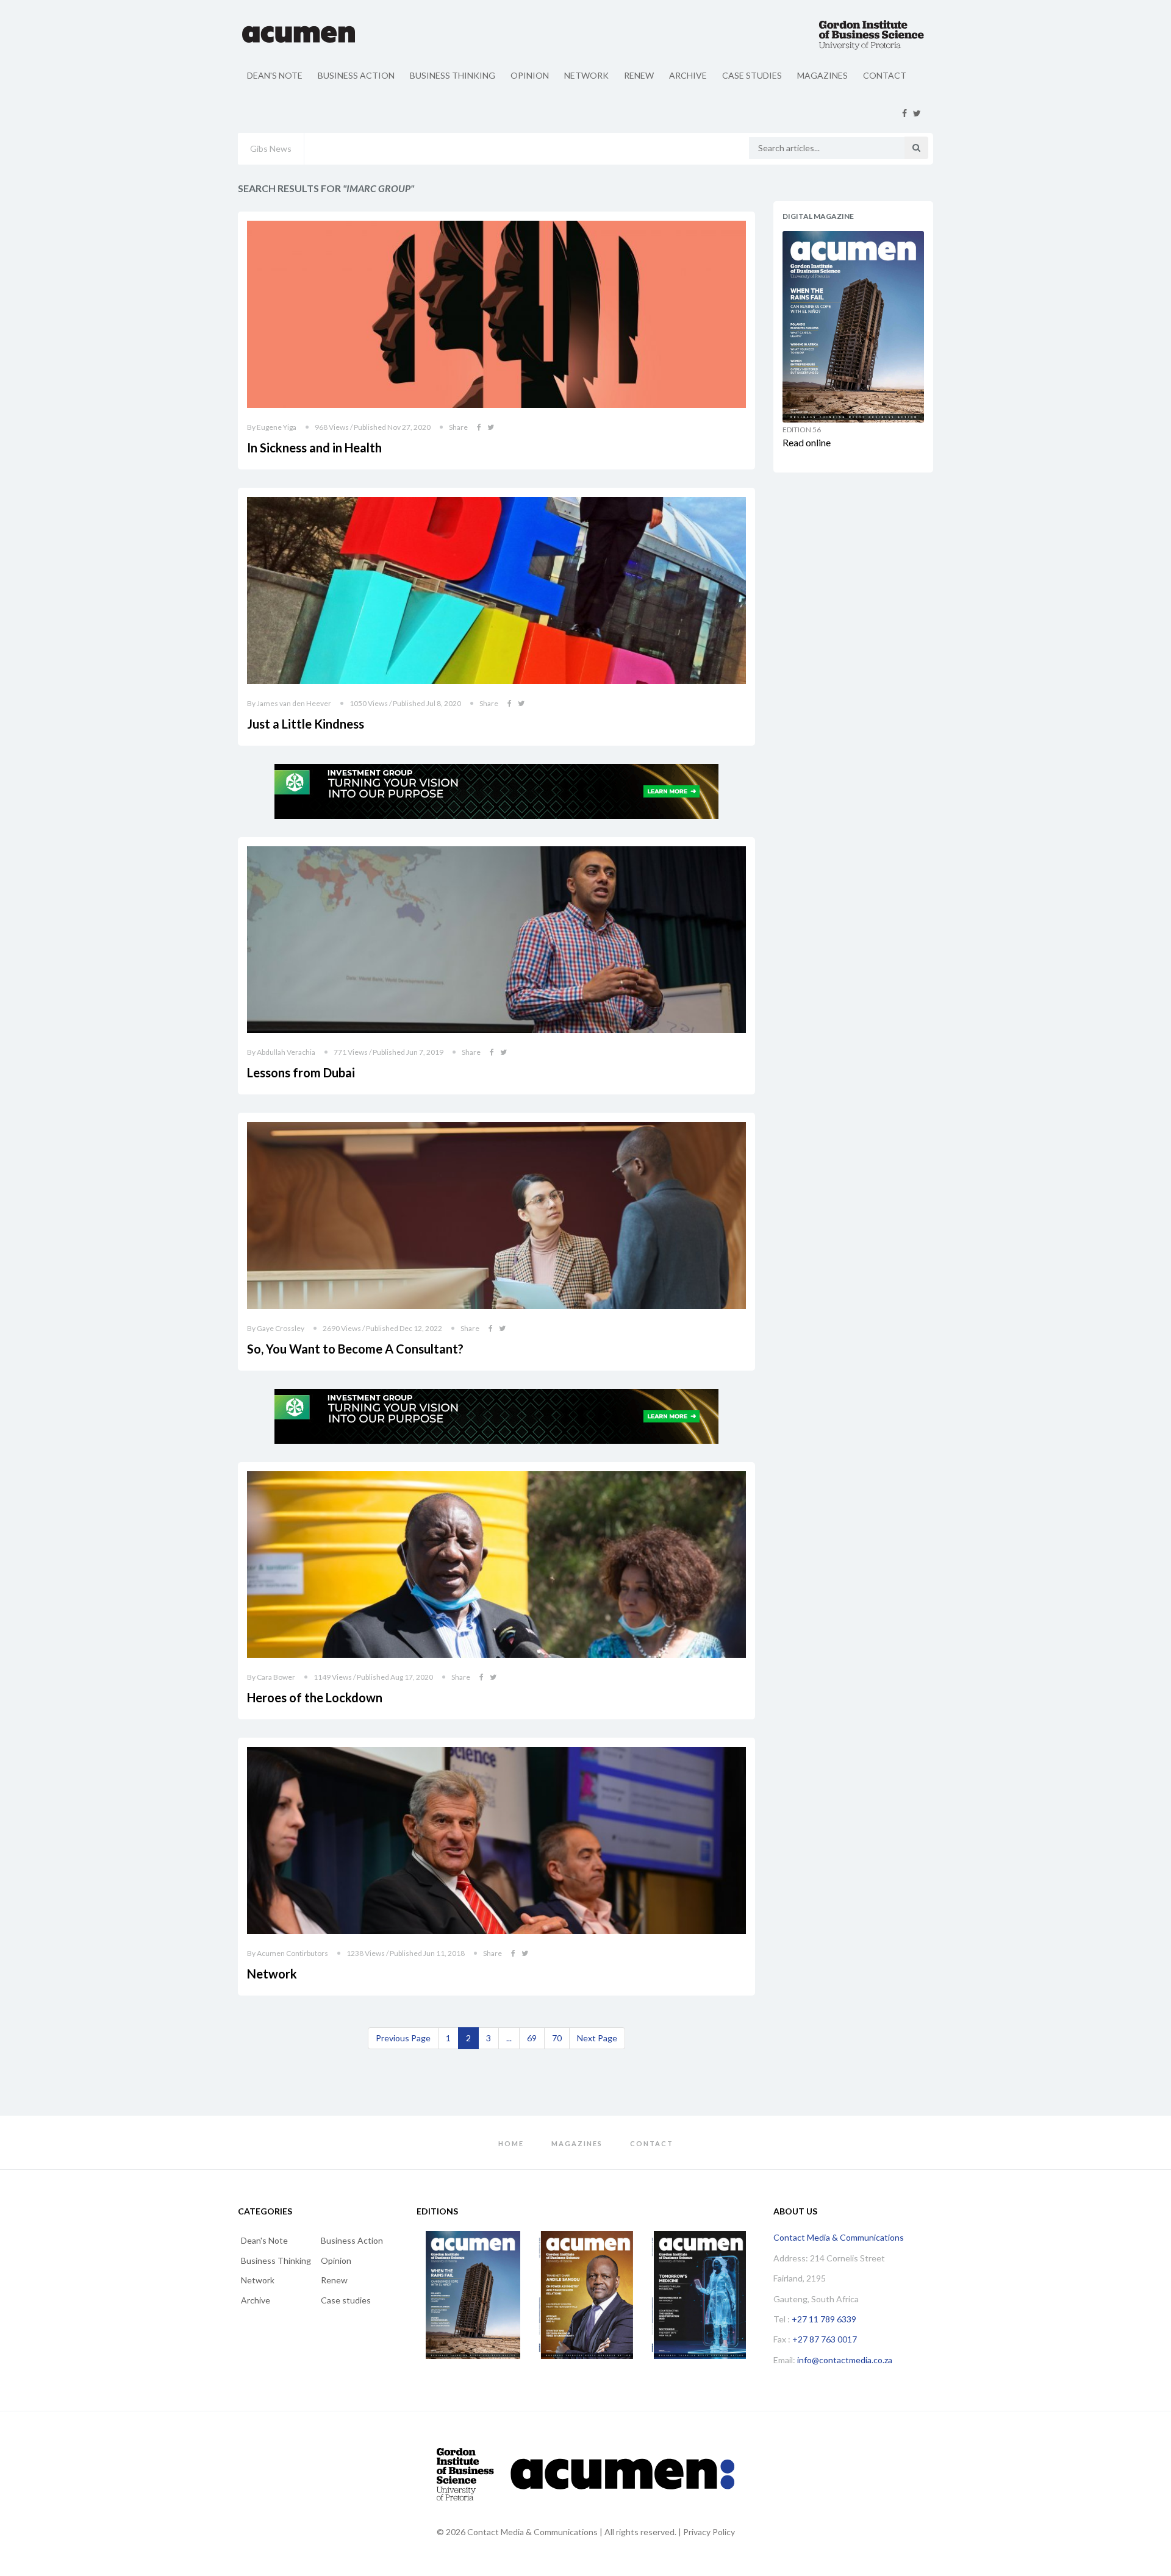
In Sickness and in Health (314, 448)
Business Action (356, 75)
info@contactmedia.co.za (845, 2360)
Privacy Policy (709, 2532)
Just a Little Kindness (306, 724)
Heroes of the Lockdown (315, 1697)
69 (532, 2038)
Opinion (530, 75)
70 (557, 2038)
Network (586, 75)
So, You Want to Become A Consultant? (355, 1349)
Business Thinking (453, 75)
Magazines (822, 75)
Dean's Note (275, 75)
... (509, 2038)
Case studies (752, 75)
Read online (807, 442)
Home (511, 2143)
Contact (885, 75)
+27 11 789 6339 (824, 2319)
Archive (688, 75)
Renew (639, 75)
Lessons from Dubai (301, 1072)
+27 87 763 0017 (825, 2339)
